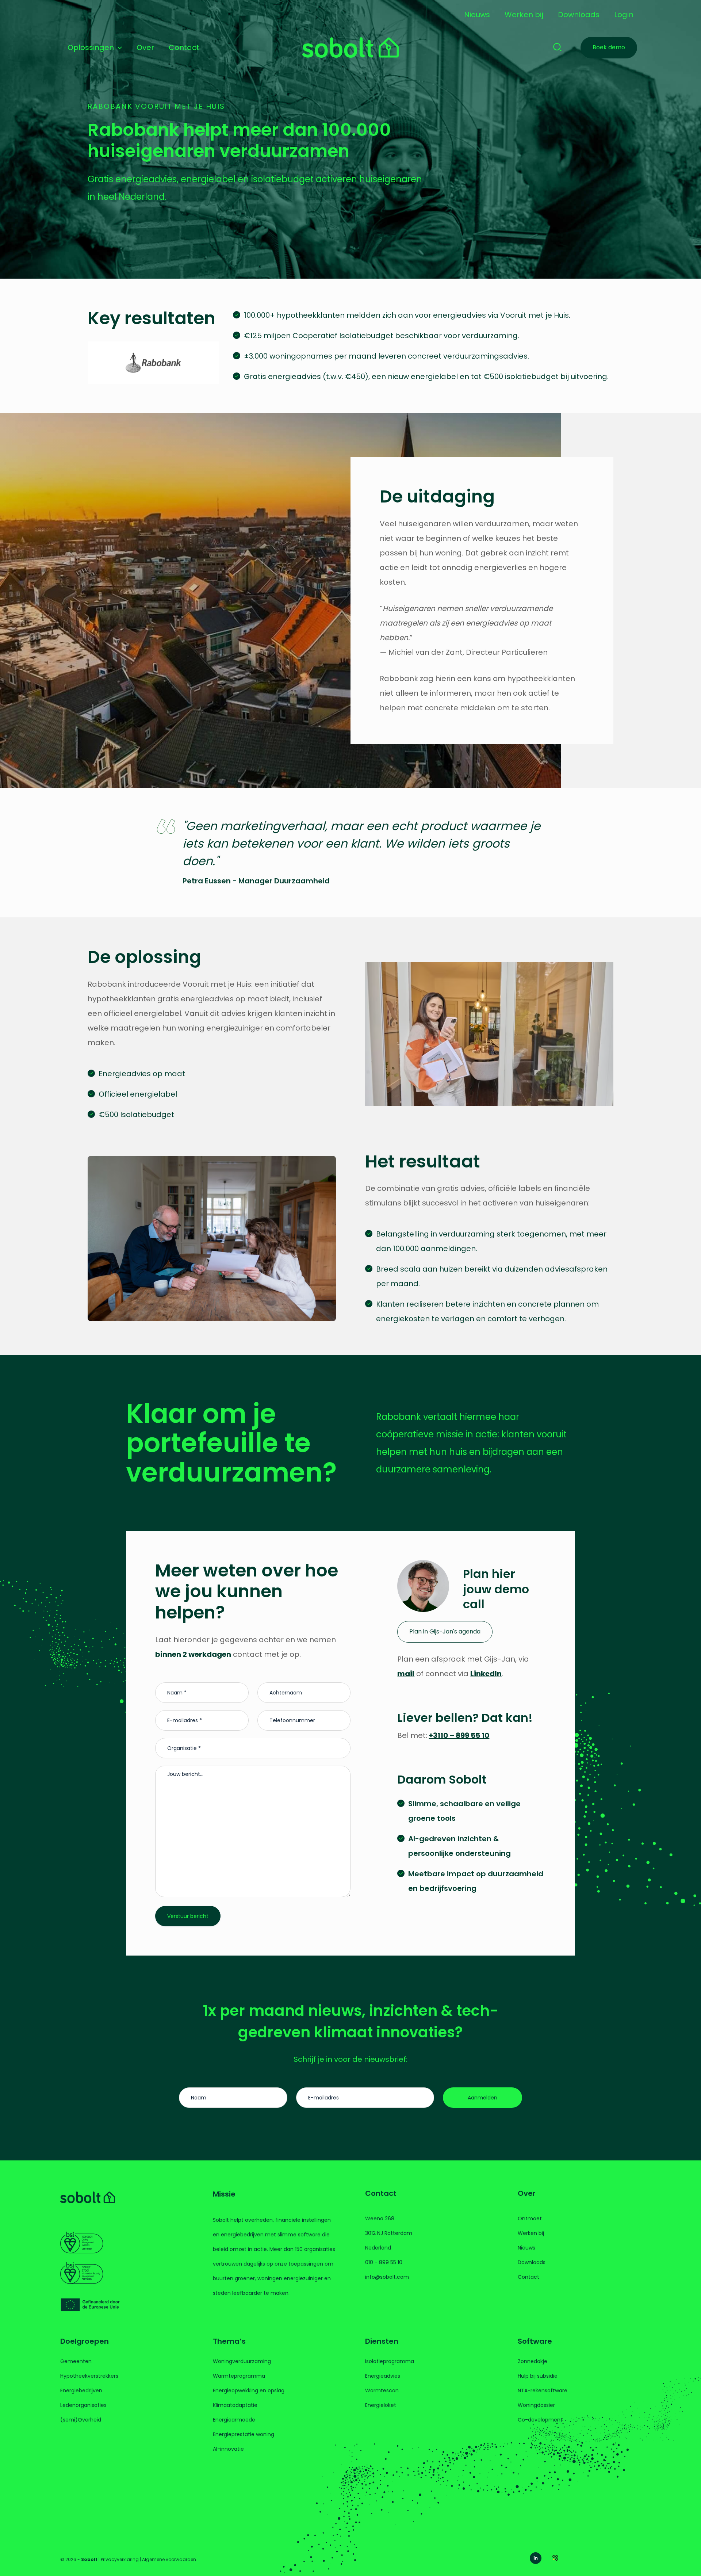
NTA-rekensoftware (543, 2390)
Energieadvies (383, 2376)
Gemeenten (76, 2361)
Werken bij (531, 2233)
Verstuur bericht (188, 1916)
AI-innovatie (228, 2449)
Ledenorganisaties (83, 2405)
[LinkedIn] (536, 2558)
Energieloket (381, 2405)
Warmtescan (382, 2390)
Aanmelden (482, 2098)
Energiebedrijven (81, 2390)
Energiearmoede (234, 2420)
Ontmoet (530, 2218)
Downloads (532, 2262)
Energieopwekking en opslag (249, 2390)
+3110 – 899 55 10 (459, 1735)
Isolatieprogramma (390, 2361)
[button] (118, 47)
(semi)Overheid (81, 2420)
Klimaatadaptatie (235, 2405)
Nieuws (526, 2248)
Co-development (540, 2420)
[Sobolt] (350, 47)
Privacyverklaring (120, 2559)
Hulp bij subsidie (538, 2376)
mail (406, 1674)
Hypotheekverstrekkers (89, 2376)
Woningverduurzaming (242, 2361)
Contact (528, 2277)
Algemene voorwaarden (169, 2559)
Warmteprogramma (239, 2376)
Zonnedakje (533, 2361)
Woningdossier (536, 2405)
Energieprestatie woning (244, 2434)
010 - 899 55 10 (384, 2262)
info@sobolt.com (387, 2277)
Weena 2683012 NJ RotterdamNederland (389, 2233)
